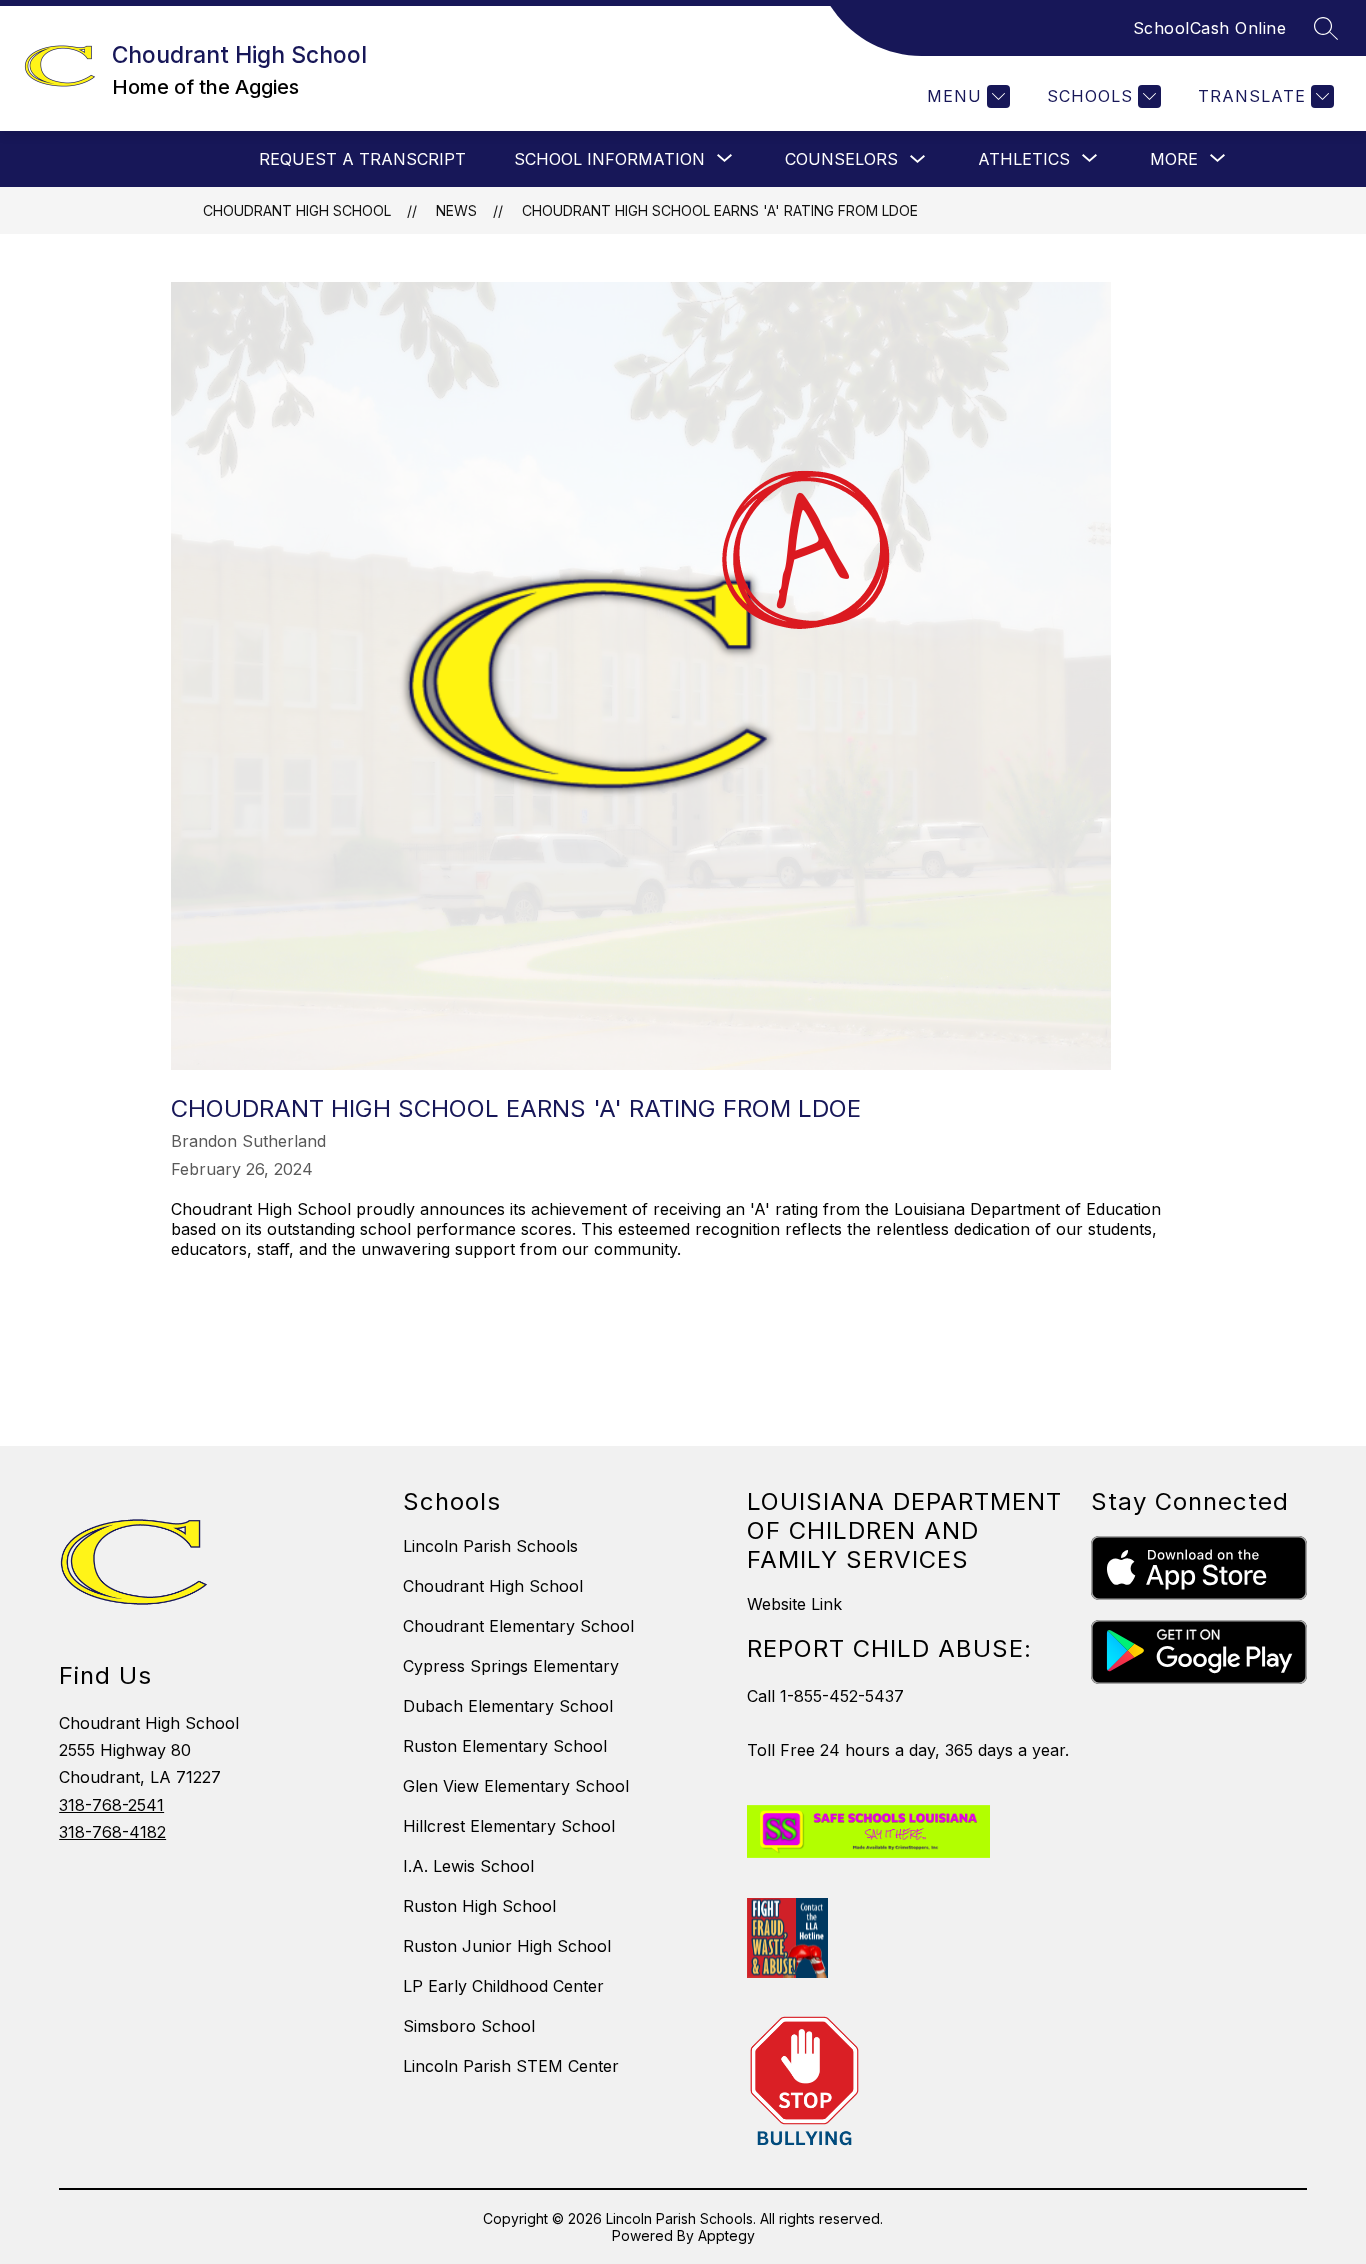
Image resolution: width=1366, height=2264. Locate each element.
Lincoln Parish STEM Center (511, 2066)
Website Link (794, 1604)
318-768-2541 (111, 1805)
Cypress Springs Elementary (511, 1666)
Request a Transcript (362, 159)
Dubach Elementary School (508, 1706)
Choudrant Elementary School (518, 1626)
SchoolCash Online (1210, 28)
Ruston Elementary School (505, 1746)
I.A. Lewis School (468, 1866)
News (456, 210)
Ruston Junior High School (507, 1946)
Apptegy (726, 2235)
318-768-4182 (112, 1832)
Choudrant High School (297, 210)
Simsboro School (469, 2026)
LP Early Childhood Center (503, 1986)
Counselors (841, 159)
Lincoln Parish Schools (490, 1546)
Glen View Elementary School (516, 1786)
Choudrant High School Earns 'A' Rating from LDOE (720, 210)
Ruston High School (479, 1906)
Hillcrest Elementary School (509, 1826)
